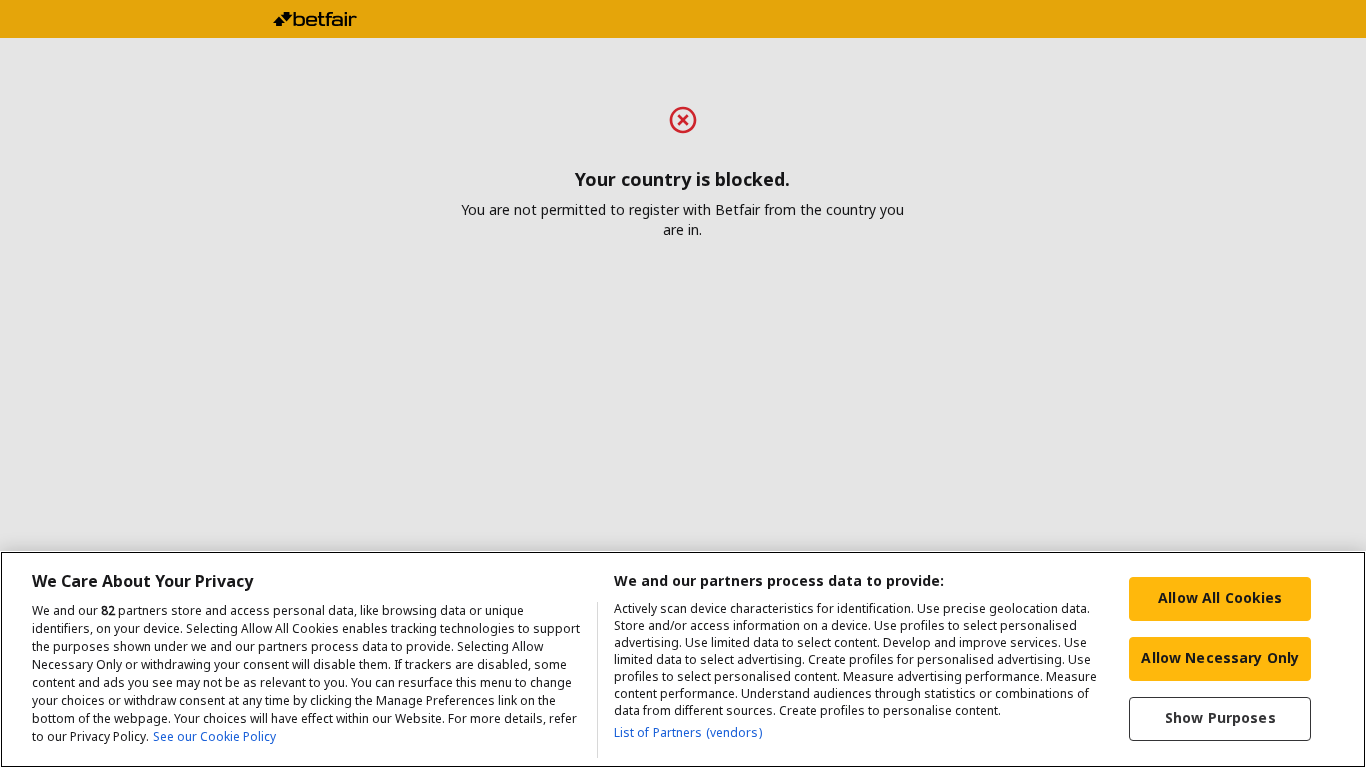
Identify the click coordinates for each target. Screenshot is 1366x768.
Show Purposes (1220, 717)
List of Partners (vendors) (688, 732)
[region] (683, 659)
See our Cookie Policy (214, 736)
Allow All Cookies (1220, 597)
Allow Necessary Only (1220, 657)
